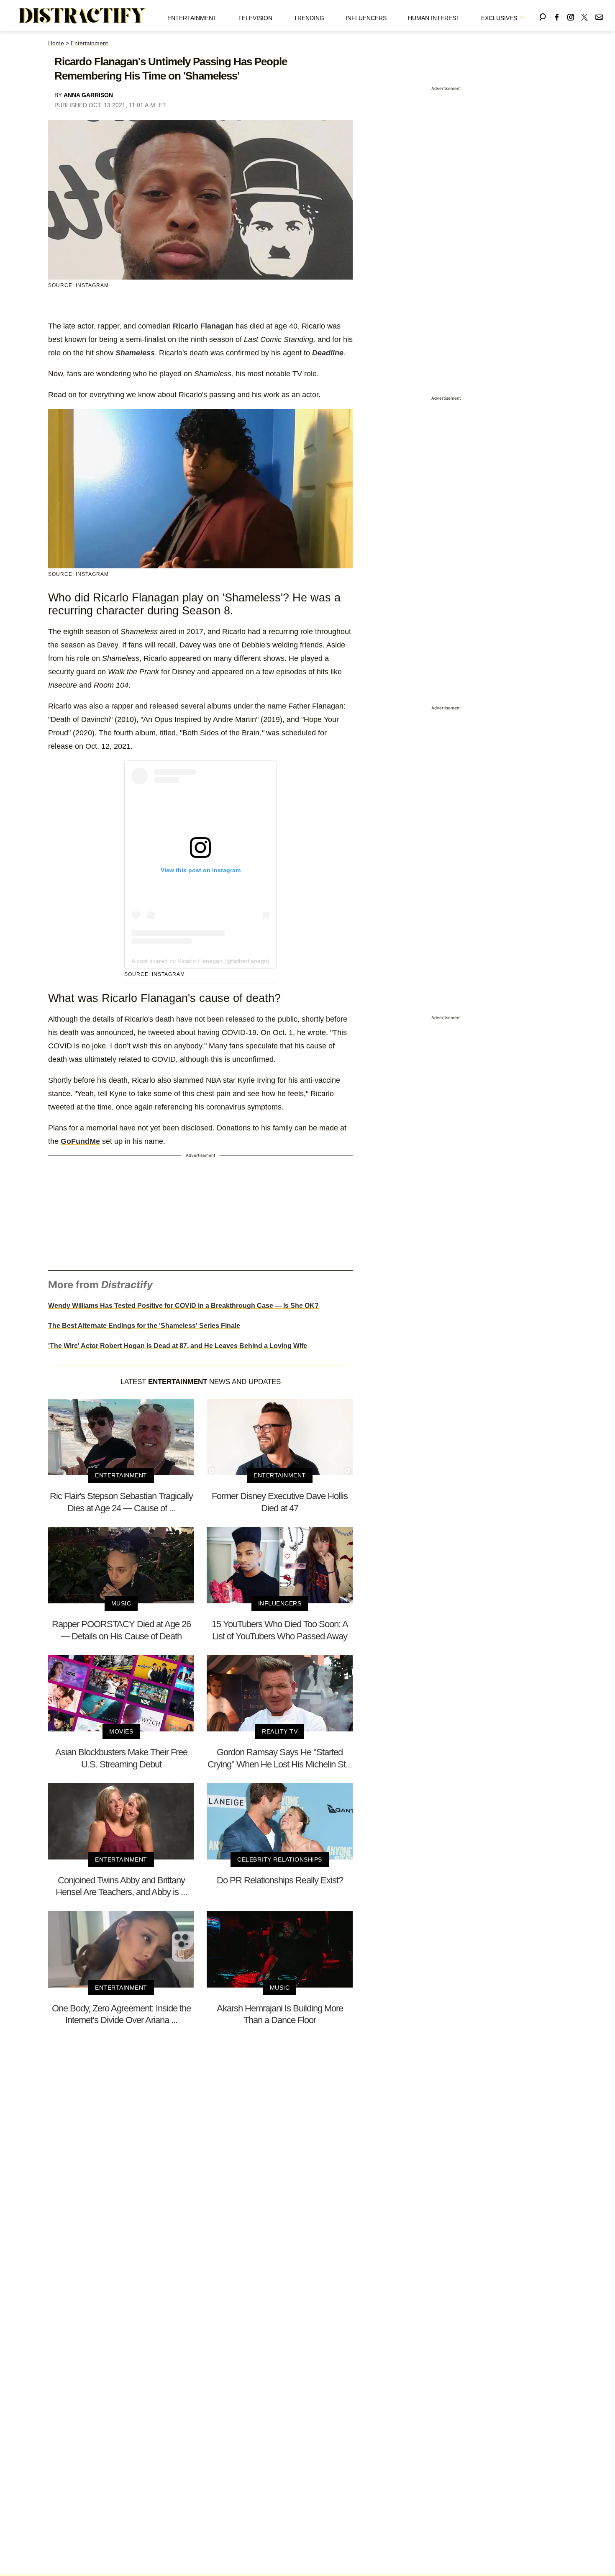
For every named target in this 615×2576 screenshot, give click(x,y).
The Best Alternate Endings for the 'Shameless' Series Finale (144, 1326)
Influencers (366, 18)
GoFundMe (80, 1141)
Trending (309, 18)
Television (255, 18)
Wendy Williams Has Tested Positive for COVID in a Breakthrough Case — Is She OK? (183, 1306)
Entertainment (192, 18)
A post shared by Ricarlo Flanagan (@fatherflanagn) (200, 961)
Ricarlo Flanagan (203, 326)
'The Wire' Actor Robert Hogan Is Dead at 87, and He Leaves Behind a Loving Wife (178, 1346)
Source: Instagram (155, 974)
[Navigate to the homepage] (82, 16)
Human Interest (434, 18)
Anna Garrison (88, 95)
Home (56, 43)
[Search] (543, 16)
